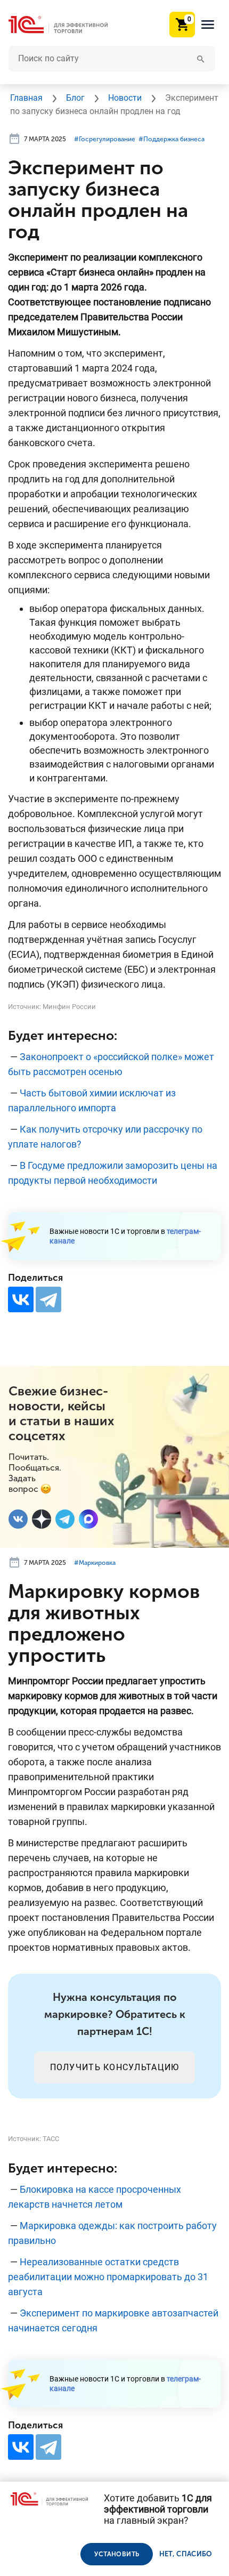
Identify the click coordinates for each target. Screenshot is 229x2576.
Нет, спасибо (186, 2554)
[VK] (18, 1519)
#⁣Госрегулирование (105, 139)
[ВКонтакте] (21, 1299)
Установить (117, 2554)
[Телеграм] (65, 1519)
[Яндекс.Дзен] (42, 1519)
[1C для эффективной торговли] (67, 25)
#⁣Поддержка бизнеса (171, 139)
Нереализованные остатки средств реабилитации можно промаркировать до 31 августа (108, 2277)
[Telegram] (48, 1299)
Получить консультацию (115, 2067)
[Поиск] (201, 58)
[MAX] (88, 1519)
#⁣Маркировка (95, 1563)
